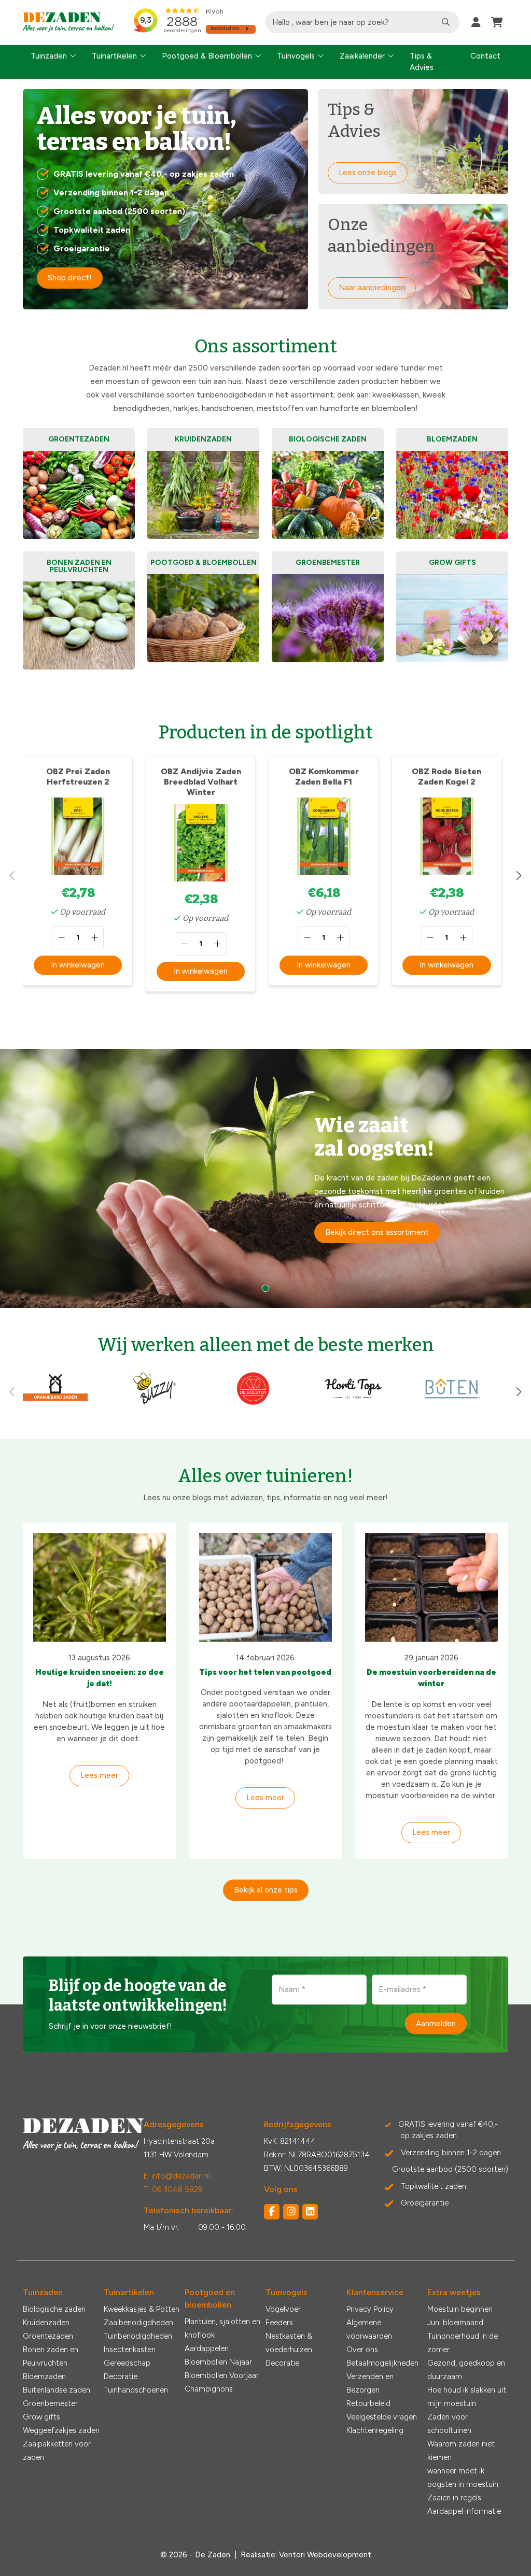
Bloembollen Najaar (218, 2362)
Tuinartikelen (114, 56)
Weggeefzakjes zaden (61, 2430)
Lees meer (99, 1775)
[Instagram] (291, 2212)
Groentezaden (48, 2336)
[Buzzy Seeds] (155, 1403)
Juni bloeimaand (455, 2323)
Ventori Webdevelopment (325, 2555)
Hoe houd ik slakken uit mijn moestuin (467, 2397)
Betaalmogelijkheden (382, 2363)
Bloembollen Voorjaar (222, 2375)
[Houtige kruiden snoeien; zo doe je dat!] (100, 1587)
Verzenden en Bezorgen (370, 2383)
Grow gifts (41, 2417)
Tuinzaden (49, 56)
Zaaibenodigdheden (138, 2323)
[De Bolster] (254, 1403)
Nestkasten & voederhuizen (289, 2343)
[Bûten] (452, 1403)
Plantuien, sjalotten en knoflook (222, 2328)
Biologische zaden (54, 2309)
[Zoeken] (446, 22)
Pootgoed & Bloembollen (207, 56)
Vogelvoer (283, 2309)
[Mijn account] (476, 22)
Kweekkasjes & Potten (142, 2309)
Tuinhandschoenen (136, 2390)
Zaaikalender (362, 56)
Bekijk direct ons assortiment (377, 1232)
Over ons (362, 2350)
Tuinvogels (296, 56)
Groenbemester (50, 2403)
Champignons (209, 2389)
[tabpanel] (265, 1178)
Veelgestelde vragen (382, 2417)
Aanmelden (436, 2023)
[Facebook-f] (272, 2212)
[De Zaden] (69, 23)
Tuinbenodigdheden (138, 2336)
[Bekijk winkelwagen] (497, 22)
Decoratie (121, 2376)
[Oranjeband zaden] (55, 1403)
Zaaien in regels (454, 2498)
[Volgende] (519, 876)
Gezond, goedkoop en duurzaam (466, 2370)
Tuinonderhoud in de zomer (463, 2343)
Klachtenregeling (375, 2430)
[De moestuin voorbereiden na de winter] (431, 1587)
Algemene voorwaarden (369, 2329)
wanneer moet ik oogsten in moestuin (463, 2478)
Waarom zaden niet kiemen (461, 2451)
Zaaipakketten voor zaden (57, 2451)
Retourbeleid (368, 2403)
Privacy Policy (370, 2309)
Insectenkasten (130, 2350)
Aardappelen (207, 2349)
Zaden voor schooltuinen (449, 2424)
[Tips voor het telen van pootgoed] (265, 1587)
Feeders (279, 2323)
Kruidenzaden (46, 2323)
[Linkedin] (310, 2212)
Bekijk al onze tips (266, 1890)
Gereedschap (127, 2363)
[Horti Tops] (353, 1403)
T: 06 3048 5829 (173, 2189)
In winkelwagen (78, 965)
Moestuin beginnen (460, 2309)
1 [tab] (265, 1288)
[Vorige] (12, 876)
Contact (485, 56)
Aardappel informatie (464, 2511)
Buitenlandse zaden (57, 2390)
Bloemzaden (44, 2376)
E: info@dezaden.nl (177, 2176)
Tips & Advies (422, 62)
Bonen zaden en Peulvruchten (51, 2356)
